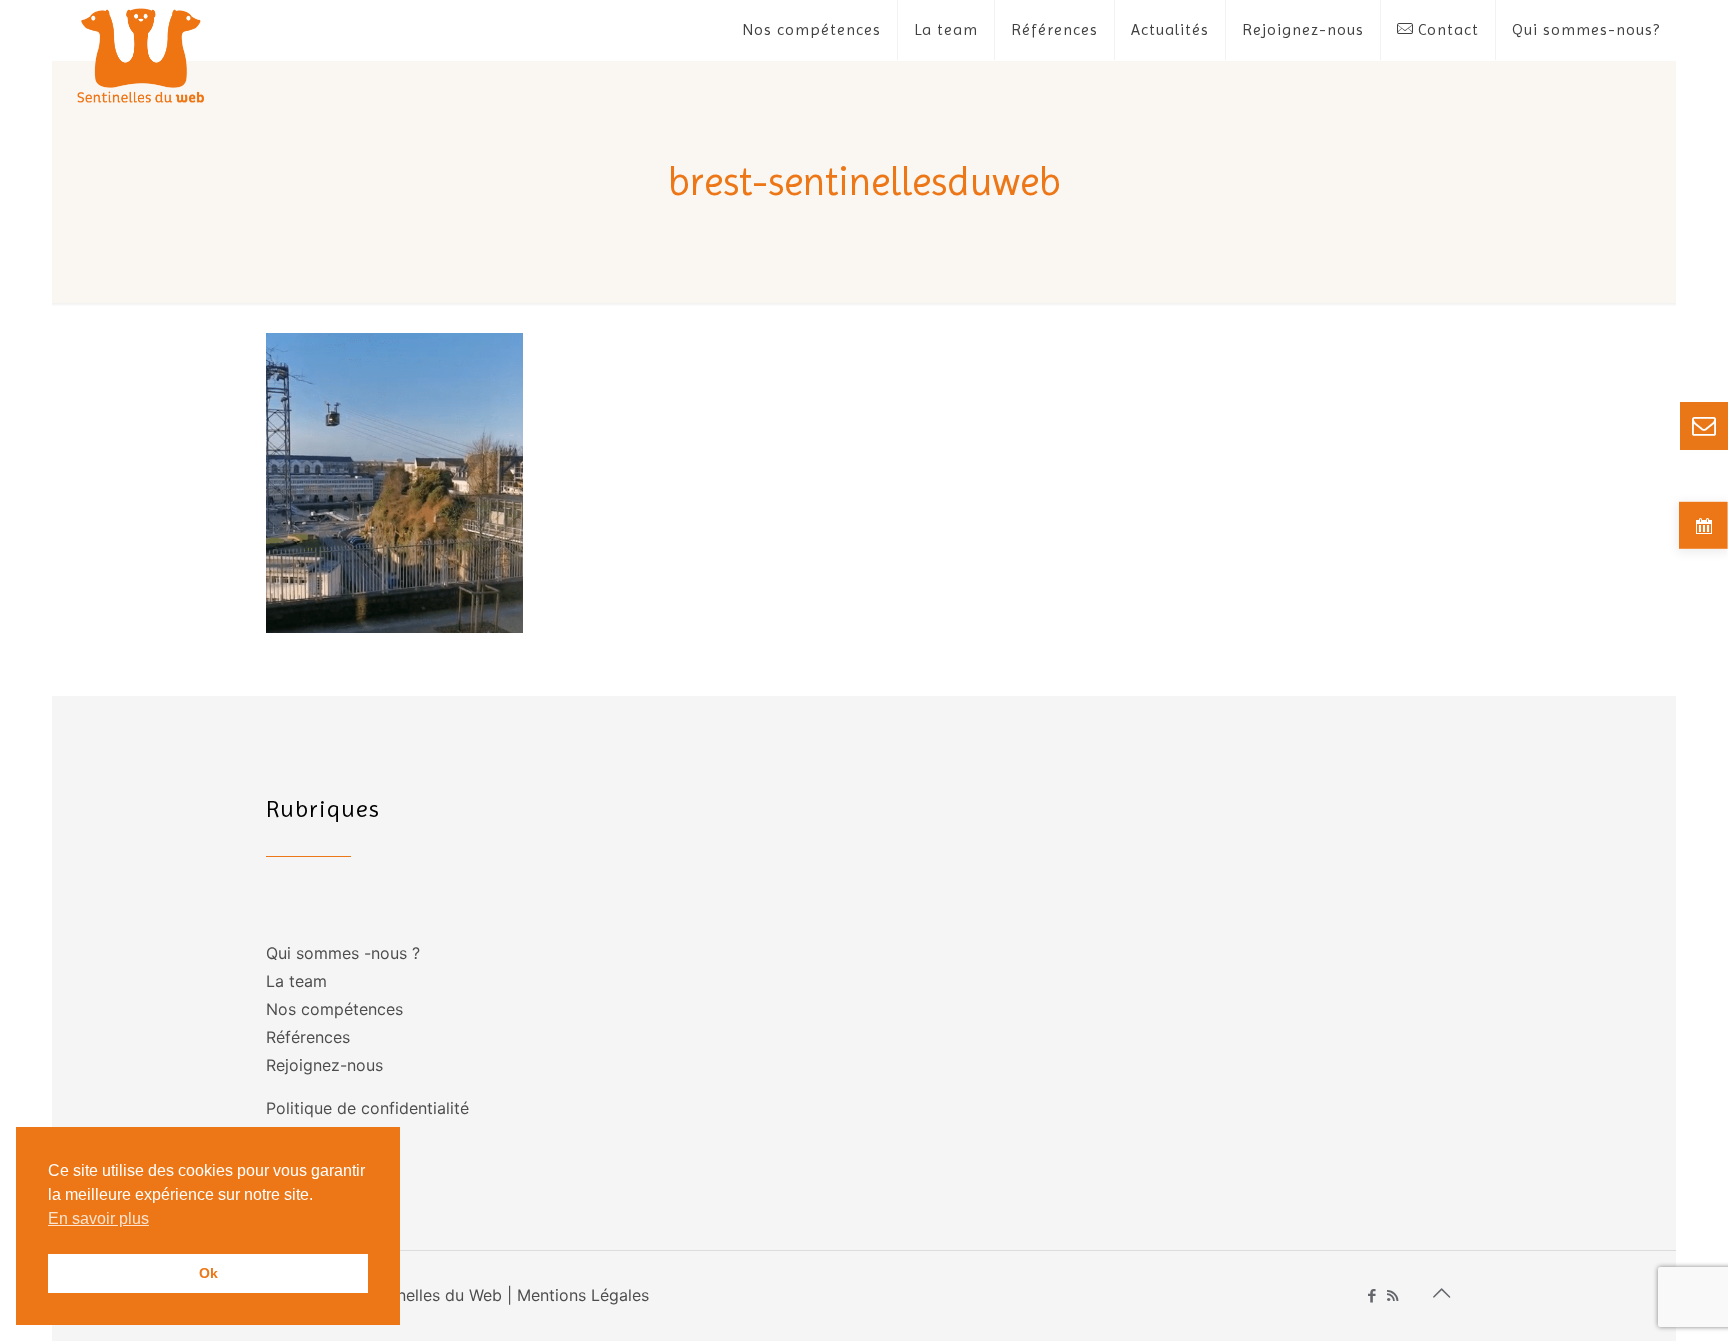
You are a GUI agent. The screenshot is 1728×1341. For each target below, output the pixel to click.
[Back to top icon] (1441, 1293)
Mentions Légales (583, 1295)
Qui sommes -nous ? (343, 953)
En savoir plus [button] (98, 1218)
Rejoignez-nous (324, 1065)
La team (296, 981)
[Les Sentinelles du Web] (141, 55)
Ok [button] (208, 1273)
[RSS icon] (1392, 1295)
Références (308, 1037)
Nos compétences (334, 1009)
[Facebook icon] (1371, 1295)
